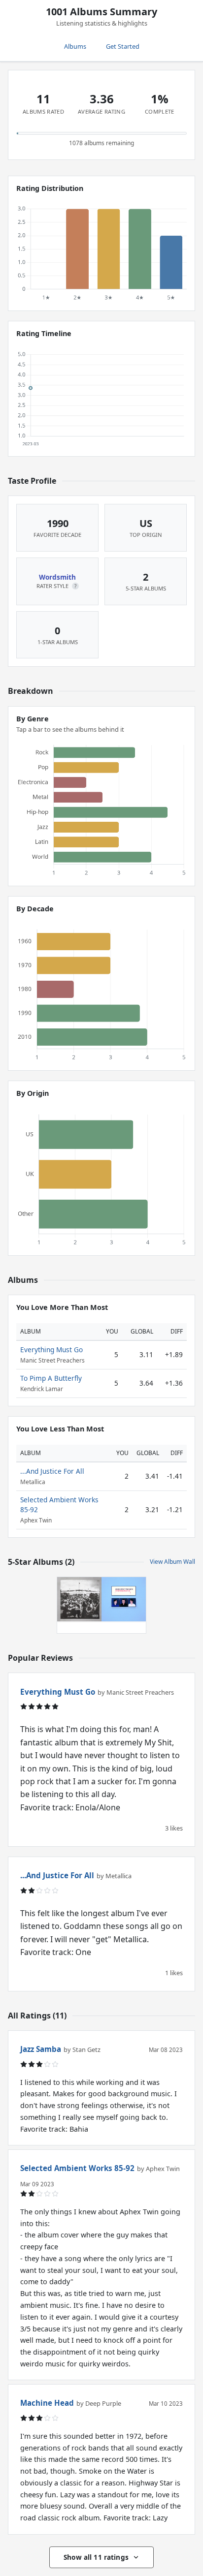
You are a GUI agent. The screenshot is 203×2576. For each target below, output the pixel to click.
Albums (75, 46)
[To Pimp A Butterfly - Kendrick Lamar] (79, 1599)
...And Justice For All (52, 1471)
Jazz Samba (41, 2049)
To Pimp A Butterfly (51, 1378)
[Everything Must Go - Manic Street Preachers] (124, 1599)
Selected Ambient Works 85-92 (77, 2168)
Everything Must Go (51, 1350)
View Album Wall (172, 1562)
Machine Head (47, 2403)
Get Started (123, 46)
